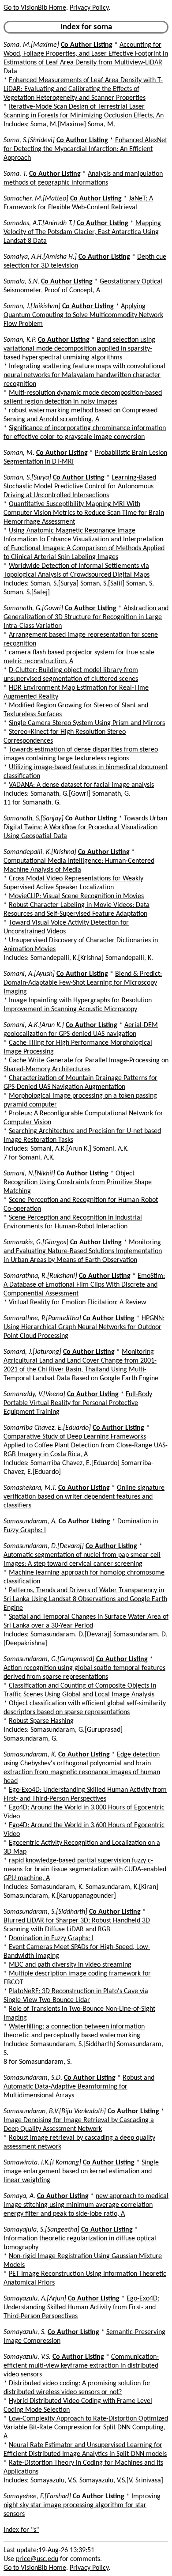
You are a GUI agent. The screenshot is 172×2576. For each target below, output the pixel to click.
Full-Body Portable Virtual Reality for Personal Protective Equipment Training (78, 1403)
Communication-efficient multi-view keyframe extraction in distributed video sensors (81, 2366)
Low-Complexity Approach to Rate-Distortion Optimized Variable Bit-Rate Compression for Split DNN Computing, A (86, 2428)
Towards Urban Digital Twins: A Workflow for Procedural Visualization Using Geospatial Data (85, 827)
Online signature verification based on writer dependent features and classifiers (84, 1497)
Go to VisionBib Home (35, 8)
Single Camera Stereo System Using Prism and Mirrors (87, 723)
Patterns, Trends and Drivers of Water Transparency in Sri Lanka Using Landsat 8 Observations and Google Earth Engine (85, 1599)
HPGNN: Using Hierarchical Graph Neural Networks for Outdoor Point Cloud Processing (84, 1327)
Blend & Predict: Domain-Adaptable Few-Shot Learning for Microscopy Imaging (83, 983)
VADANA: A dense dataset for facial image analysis (81, 785)
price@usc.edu (37, 2559)
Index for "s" (21, 2530)
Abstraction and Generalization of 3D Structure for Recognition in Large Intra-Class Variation (86, 617)
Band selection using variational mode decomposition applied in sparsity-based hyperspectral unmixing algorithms (79, 349)
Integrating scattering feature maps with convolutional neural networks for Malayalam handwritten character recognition (84, 375)
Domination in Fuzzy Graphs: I (51, 1938)
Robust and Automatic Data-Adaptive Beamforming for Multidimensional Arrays (79, 2087)
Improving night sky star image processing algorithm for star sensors (82, 2505)
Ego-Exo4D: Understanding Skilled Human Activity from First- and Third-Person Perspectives (81, 2308)
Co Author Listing (87, 45)
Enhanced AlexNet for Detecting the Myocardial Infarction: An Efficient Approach (85, 149)
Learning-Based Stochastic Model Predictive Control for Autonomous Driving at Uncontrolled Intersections (80, 487)
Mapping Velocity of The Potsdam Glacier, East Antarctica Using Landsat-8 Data (82, 232)
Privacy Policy (89, 8)
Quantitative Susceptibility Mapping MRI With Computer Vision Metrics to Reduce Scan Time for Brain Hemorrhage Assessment (84, 513)
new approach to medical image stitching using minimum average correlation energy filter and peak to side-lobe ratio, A (86, 2205)
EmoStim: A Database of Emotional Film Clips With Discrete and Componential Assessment (84, 1285)
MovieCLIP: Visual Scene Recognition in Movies (76, 896)
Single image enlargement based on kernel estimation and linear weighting (81, 2172)
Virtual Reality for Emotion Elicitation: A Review (77, 1303)
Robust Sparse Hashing (41, 1721)
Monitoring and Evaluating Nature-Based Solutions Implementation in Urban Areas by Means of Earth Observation (83, 1251)
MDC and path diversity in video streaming (70, 1965)
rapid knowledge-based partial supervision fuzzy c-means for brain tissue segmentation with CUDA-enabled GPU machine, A (85, 1870)
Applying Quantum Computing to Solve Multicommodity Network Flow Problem (83, 315)
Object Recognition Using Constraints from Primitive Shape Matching (78, 1182)
